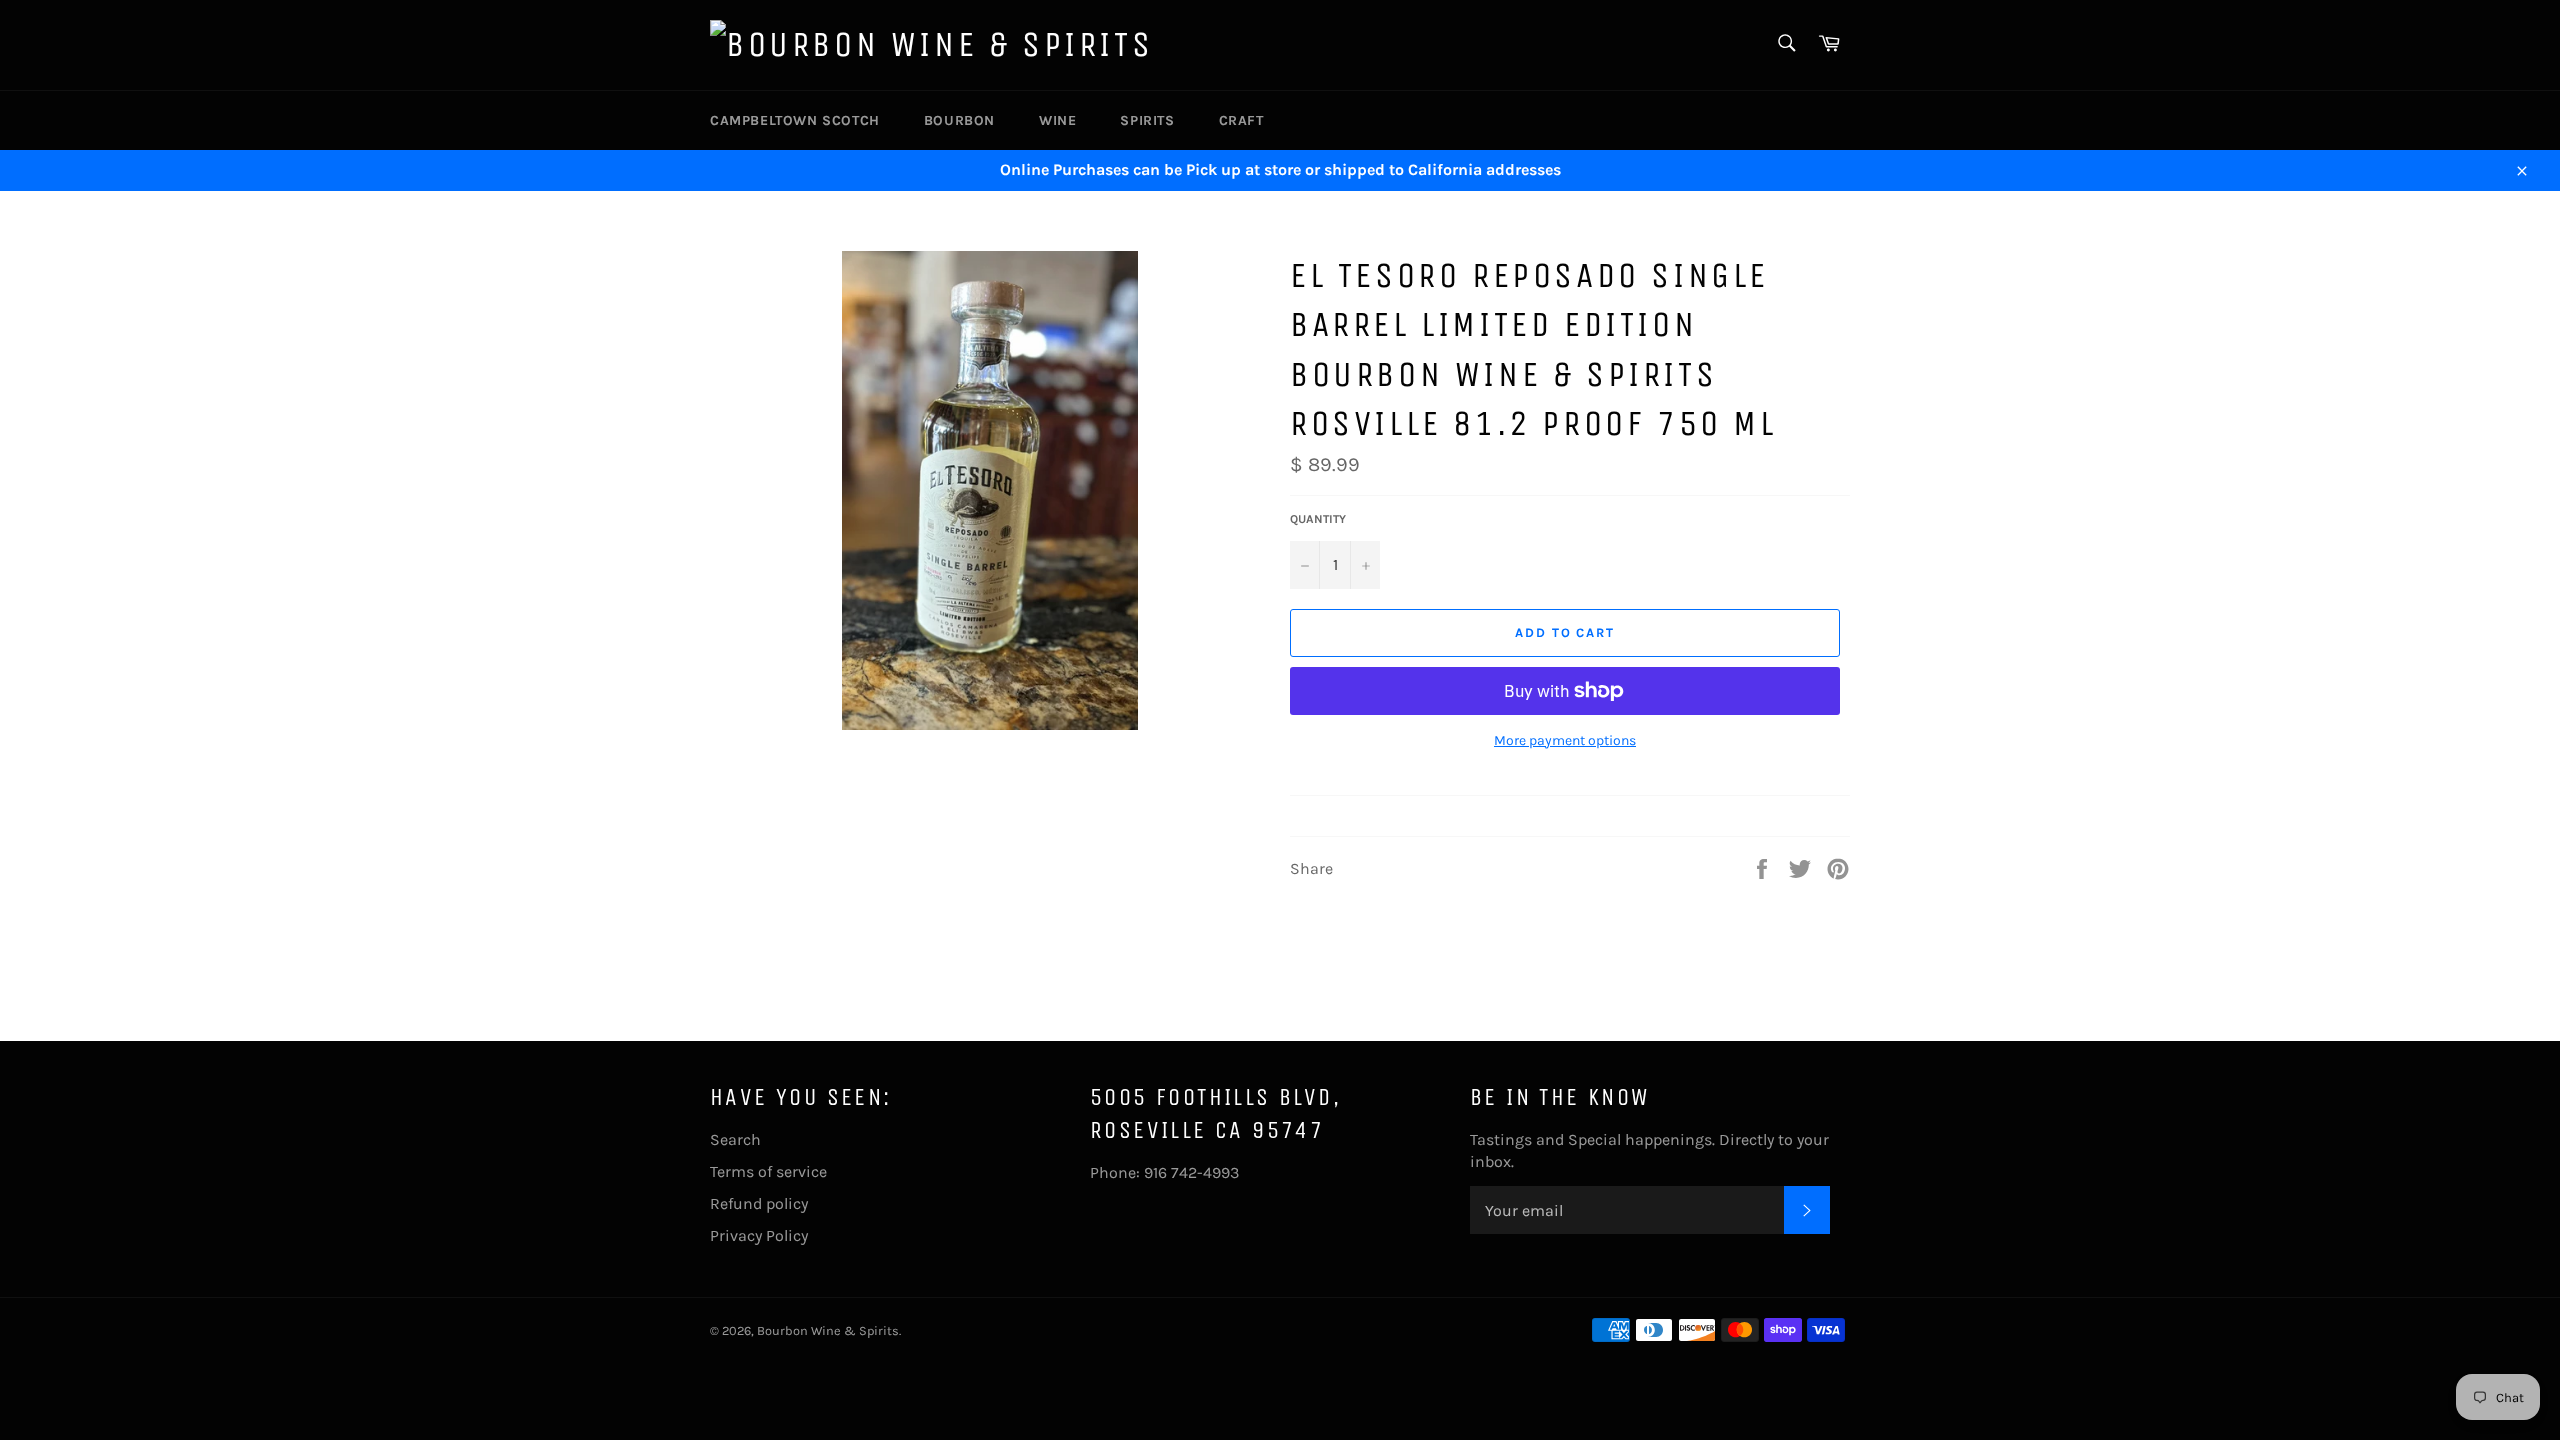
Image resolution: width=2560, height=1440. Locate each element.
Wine (1057, 120)
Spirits (1147, 120)
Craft (1241, 120)
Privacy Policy (759, 1235)
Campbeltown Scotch (795, 120)
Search (735, 1139)
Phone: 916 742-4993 (1164, 1172)
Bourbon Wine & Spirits (828, 1330)
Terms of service (768, 1171)
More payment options (1565, 740)
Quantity (1318, 519)
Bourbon (959, 120)
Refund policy (759, 1203)
